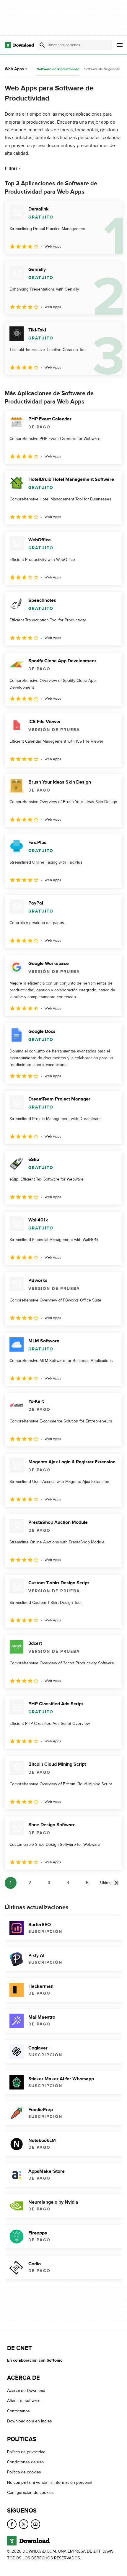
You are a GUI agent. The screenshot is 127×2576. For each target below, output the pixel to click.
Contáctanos (18, 2411)
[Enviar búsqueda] (42, 45)
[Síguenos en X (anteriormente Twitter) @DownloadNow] (24, 2524)
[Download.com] (19, 45)
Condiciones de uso (25, 2462)
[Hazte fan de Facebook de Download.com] (12, 2524)
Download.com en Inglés (30, 2421)
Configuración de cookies (30, 2493)
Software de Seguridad (102, 69)
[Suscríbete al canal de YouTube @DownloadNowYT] (35, 2524)
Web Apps (14, 69)
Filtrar (11, 168)
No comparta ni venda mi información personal (50, 2482)
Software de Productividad (58, 69)
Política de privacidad (26, 2452)
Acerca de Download (26, 2391)
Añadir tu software (24, 2401)
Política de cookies (24, 2472)
